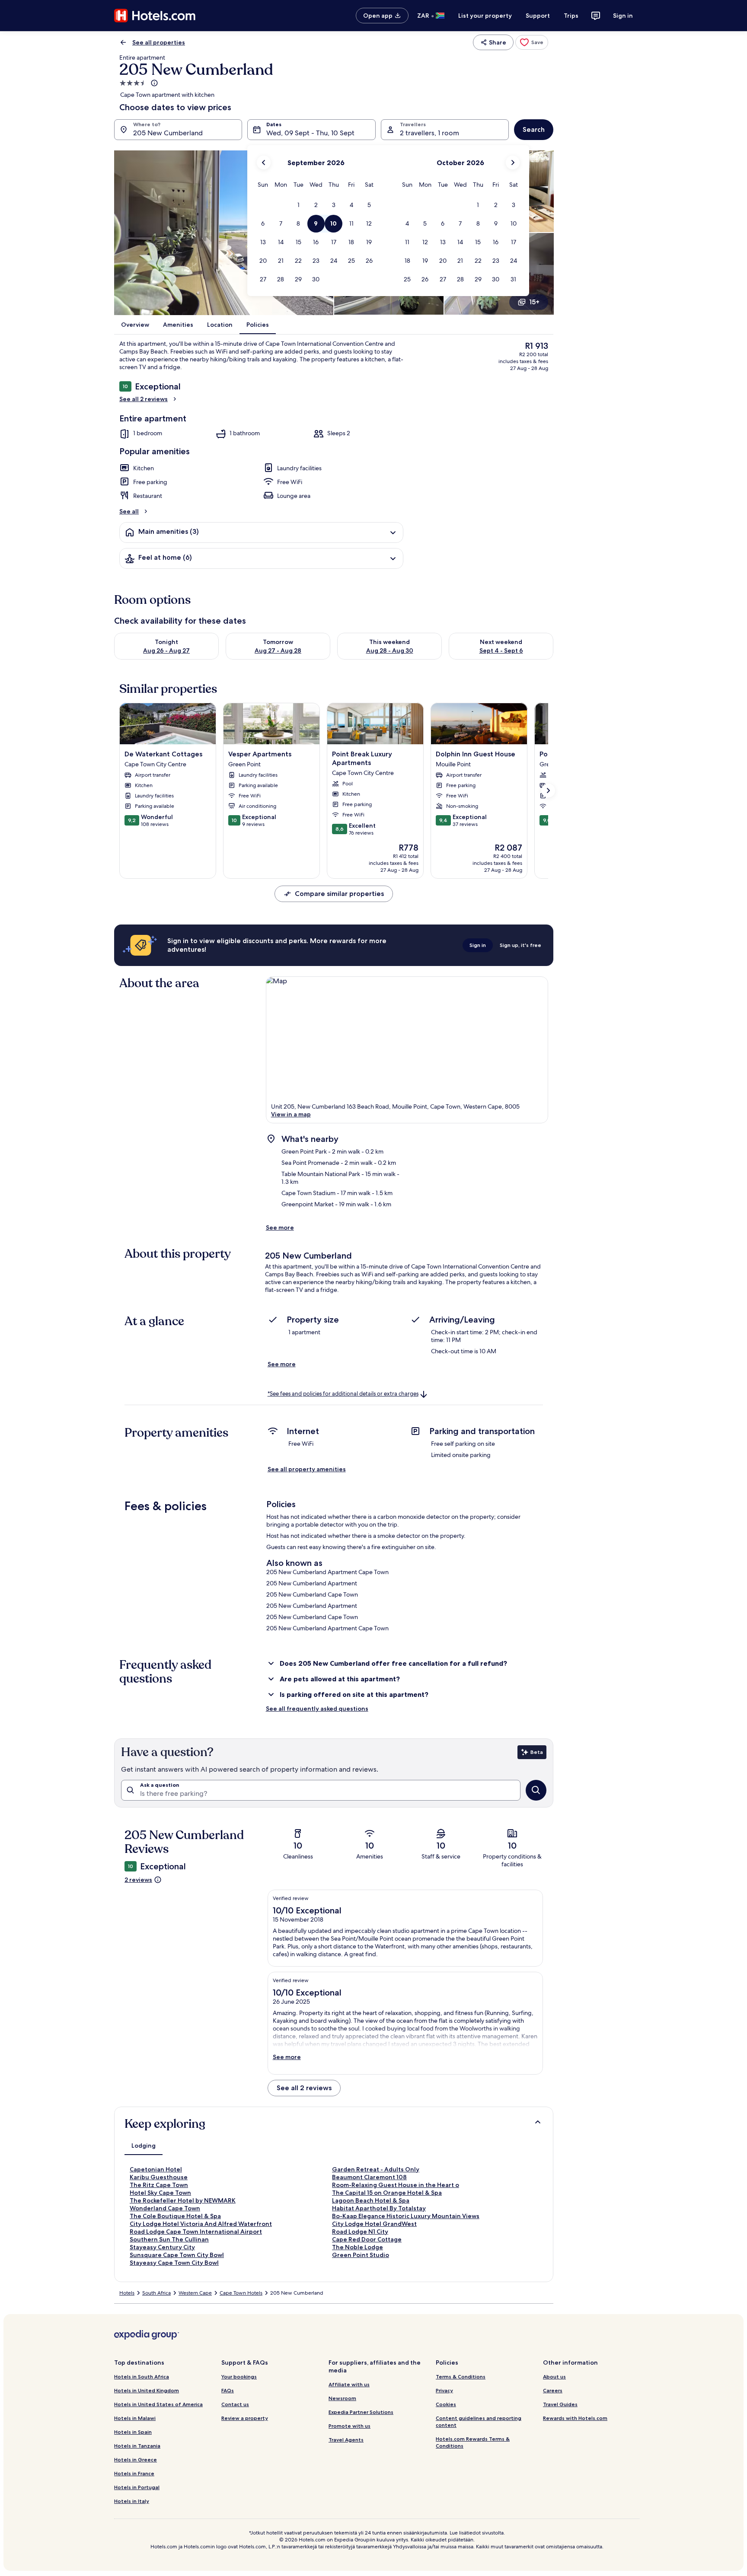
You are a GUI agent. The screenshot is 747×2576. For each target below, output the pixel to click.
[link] (532, 42)
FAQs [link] (228, 2390)
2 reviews (138, 1880)
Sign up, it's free (520, 945)
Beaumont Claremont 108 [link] (369, 2177)
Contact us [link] (235, 2404)
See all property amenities (307, 1469)
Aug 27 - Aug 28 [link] (278, 650)
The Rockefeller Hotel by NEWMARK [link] (183, 2200)
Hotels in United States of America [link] (158, 2404)
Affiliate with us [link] (349, 2384)
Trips (571, 16)
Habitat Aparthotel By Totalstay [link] (379, 2208)
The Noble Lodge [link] (358, 2247)
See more (280, 1227)
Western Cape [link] (195, 2293)
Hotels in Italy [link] (132, 2501)
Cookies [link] (446, 2404)
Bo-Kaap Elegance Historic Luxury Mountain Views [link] (406, 2216)
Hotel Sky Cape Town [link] (160, 2193)
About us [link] (554, 2377)
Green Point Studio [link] (361, 2255)
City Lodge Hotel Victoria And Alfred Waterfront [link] (201, 2224)
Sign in (623, 16)
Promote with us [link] (350, 2426)
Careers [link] (553, 2390)
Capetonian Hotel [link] (156, 2169)
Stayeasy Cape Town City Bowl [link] (174, 2263)
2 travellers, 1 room (429, 133)
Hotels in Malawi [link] (135, 2418)
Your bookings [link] (239, 2377)
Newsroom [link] (342, 2398)
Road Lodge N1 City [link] (360, 2232)
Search (534, 129)
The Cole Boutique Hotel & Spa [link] (175, 2216)
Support (538, 16)
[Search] (536, 1790)
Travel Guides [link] (560, 2404)
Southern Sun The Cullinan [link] (169, 2239)
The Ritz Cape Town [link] (159, 2185)
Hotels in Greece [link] (136, 2460)
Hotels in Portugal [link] (137, 2487)
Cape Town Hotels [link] (241, 2293)
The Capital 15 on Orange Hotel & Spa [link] (387, 2193)
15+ (534, 302)
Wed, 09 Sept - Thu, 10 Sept (310, 133)
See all (129, 511)
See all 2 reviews (144, 399)
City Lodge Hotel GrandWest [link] (374, 2224)
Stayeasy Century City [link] (162, 2247)
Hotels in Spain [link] (133, 2432)
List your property (485, 16)
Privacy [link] (444, 2390)
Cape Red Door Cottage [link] (367, 2239)
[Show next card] (548, 791)
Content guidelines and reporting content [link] (479, 2421)
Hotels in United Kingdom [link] (147, 2390)
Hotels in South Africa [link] (142, 2377)
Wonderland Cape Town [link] (165, 2208)
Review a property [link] (245, 2418)
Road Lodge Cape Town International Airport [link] (196, 2232)
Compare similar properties (339, 894)
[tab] (144, 2146)
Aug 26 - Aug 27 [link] (166, 650)
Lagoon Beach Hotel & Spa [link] (371, 2200)
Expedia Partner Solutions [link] (361, 2412)
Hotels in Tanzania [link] (137, 2446)
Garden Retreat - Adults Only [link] (376, 2169)
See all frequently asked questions (317, 1709)
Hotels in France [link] (134, 2473)
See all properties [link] (159, 42)
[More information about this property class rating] (153, 83)
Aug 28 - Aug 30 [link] (390, 650)
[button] (298, 205)
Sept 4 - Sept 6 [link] (501, 650)
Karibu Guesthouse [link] (159, 2177)
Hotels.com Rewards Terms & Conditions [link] (473, 2442)
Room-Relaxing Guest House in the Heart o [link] (396, 2185)
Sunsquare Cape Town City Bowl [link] (177, 2255)
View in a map (291, 1114)
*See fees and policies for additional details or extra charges (343, 1394)
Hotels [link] (127, 2293)
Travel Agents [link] (346, 2440)
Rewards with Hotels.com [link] (575, 2418)
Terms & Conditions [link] (461, 2377)
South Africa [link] (156, 2293)
